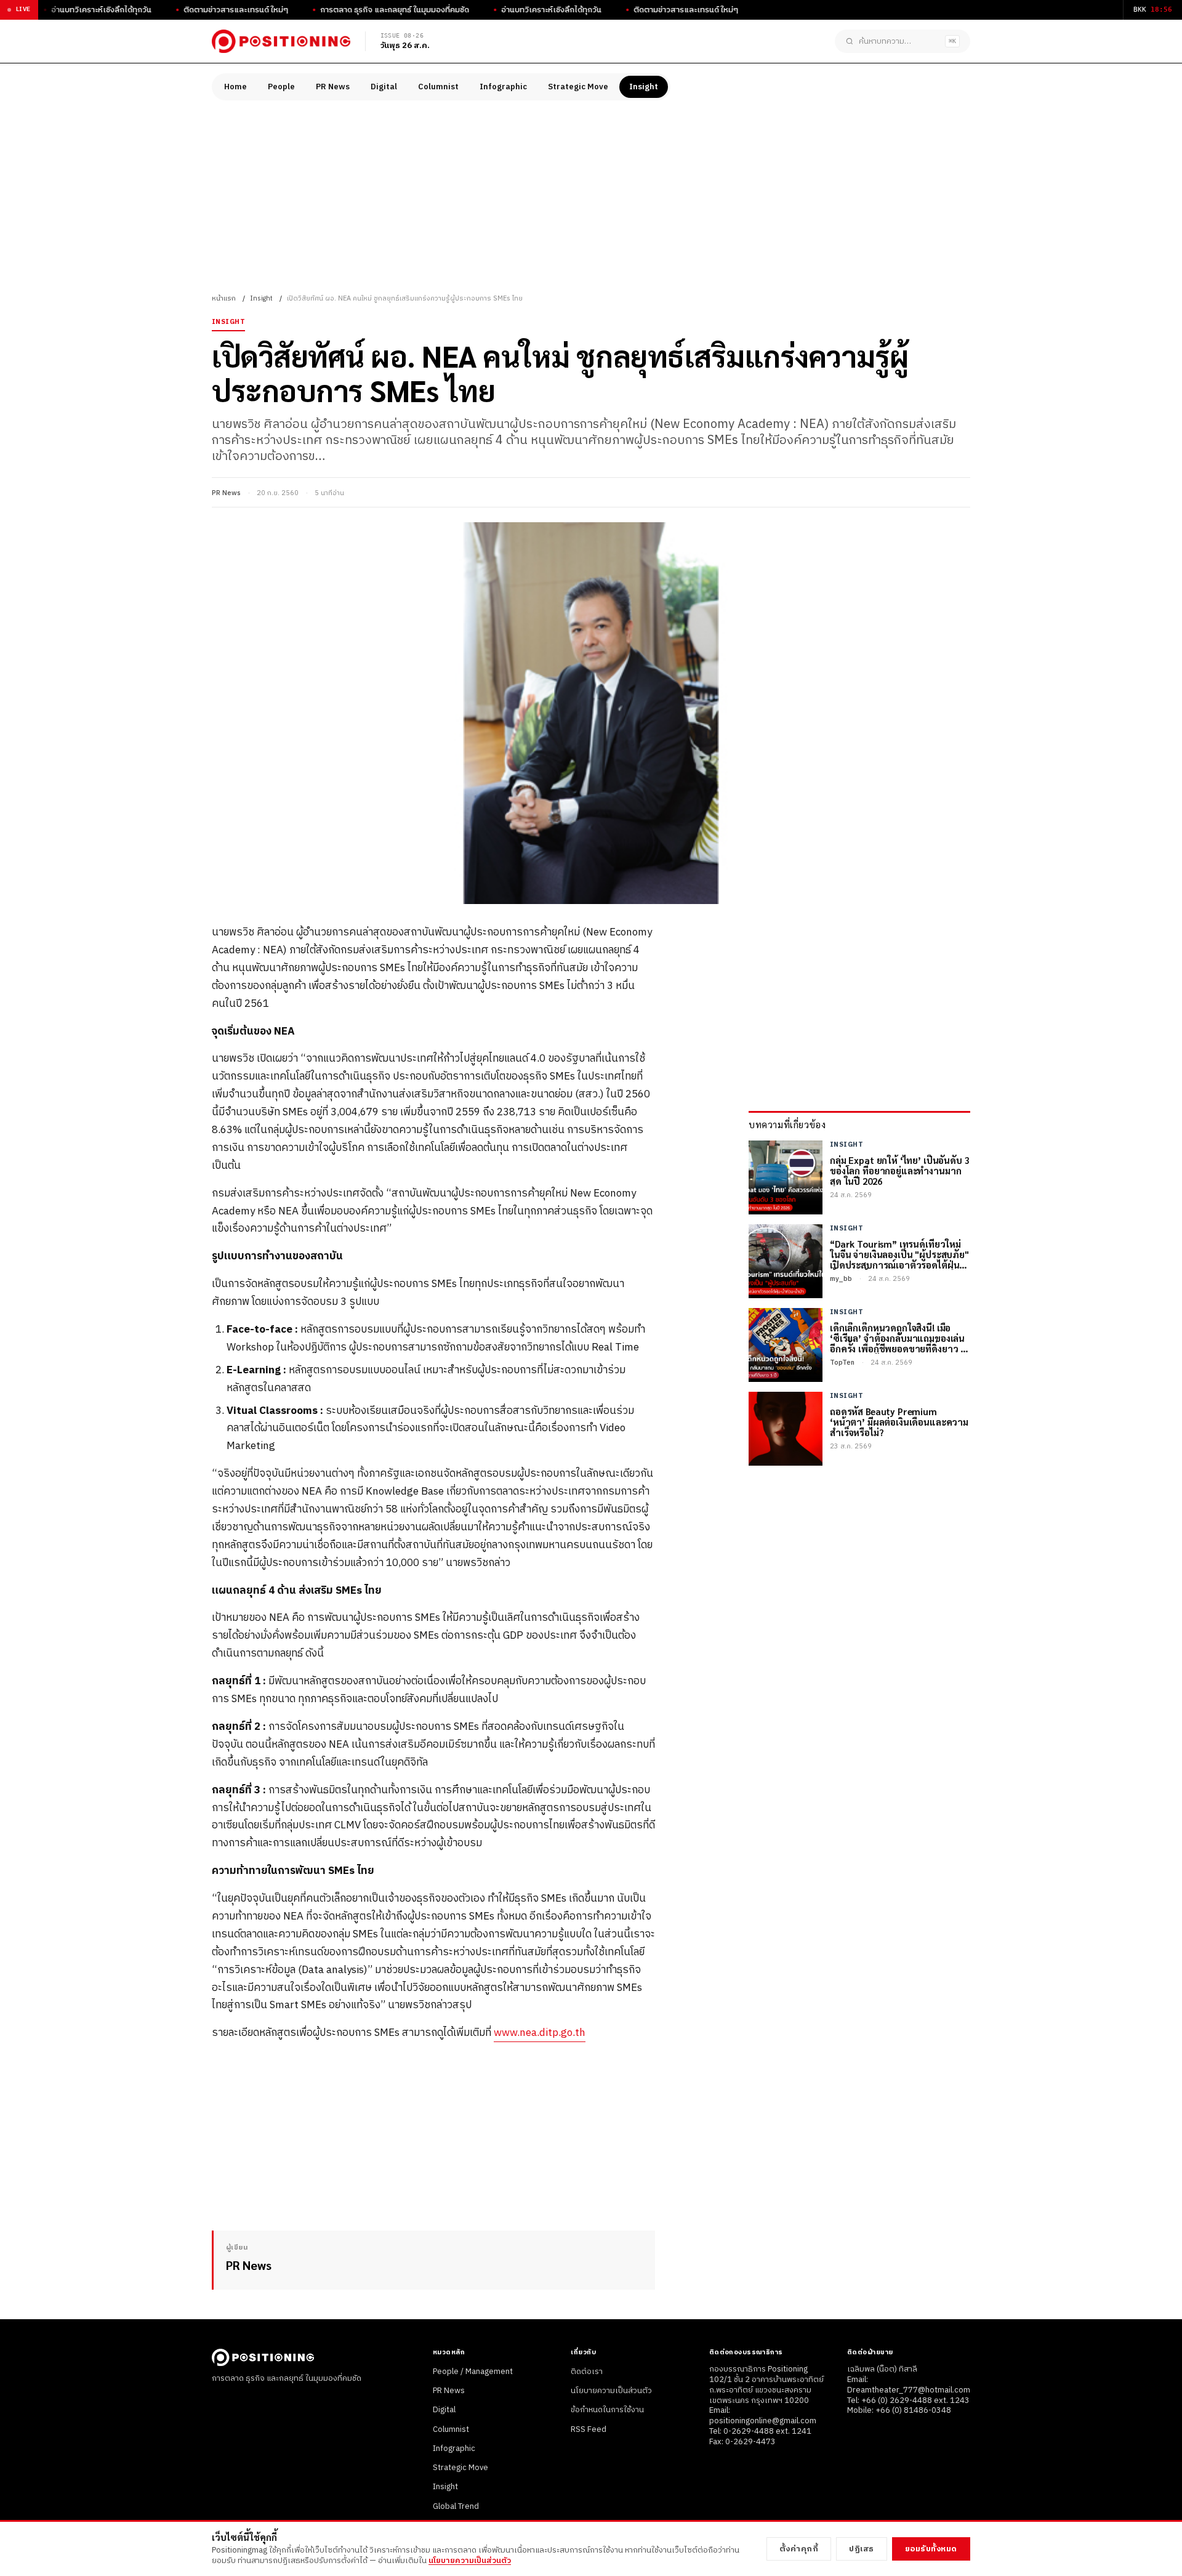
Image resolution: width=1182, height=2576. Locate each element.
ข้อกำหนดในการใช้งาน (607, 2410)
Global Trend (456, 2506)
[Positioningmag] (281, 41)
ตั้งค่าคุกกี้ (799, 2549)
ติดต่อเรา (587, 2372)
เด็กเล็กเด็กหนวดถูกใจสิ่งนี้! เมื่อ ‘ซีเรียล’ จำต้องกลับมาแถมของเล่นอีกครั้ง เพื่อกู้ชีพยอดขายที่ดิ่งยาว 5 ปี (898, 1338)
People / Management (473, 2372)
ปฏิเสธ (862, 2549)
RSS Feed (589, 2429)
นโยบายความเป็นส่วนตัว (611, 2391)
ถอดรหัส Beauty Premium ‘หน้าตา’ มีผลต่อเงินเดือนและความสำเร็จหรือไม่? (899, 1422)
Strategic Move (578, 87)
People (281, 87)
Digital (384, 87)
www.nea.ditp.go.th (540, 2033)
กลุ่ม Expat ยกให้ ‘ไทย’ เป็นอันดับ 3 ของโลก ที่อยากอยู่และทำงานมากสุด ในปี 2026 (900, 1171)
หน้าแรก (224, 299)
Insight (644, 87)
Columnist (438, 87)
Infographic (503, 87)
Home (235, 87)
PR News (333, 87)
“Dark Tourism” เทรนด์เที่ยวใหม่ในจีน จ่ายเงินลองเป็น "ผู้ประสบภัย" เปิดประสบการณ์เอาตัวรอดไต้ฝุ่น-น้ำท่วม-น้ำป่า (899, 1254)
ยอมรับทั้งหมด (931, 2549)
